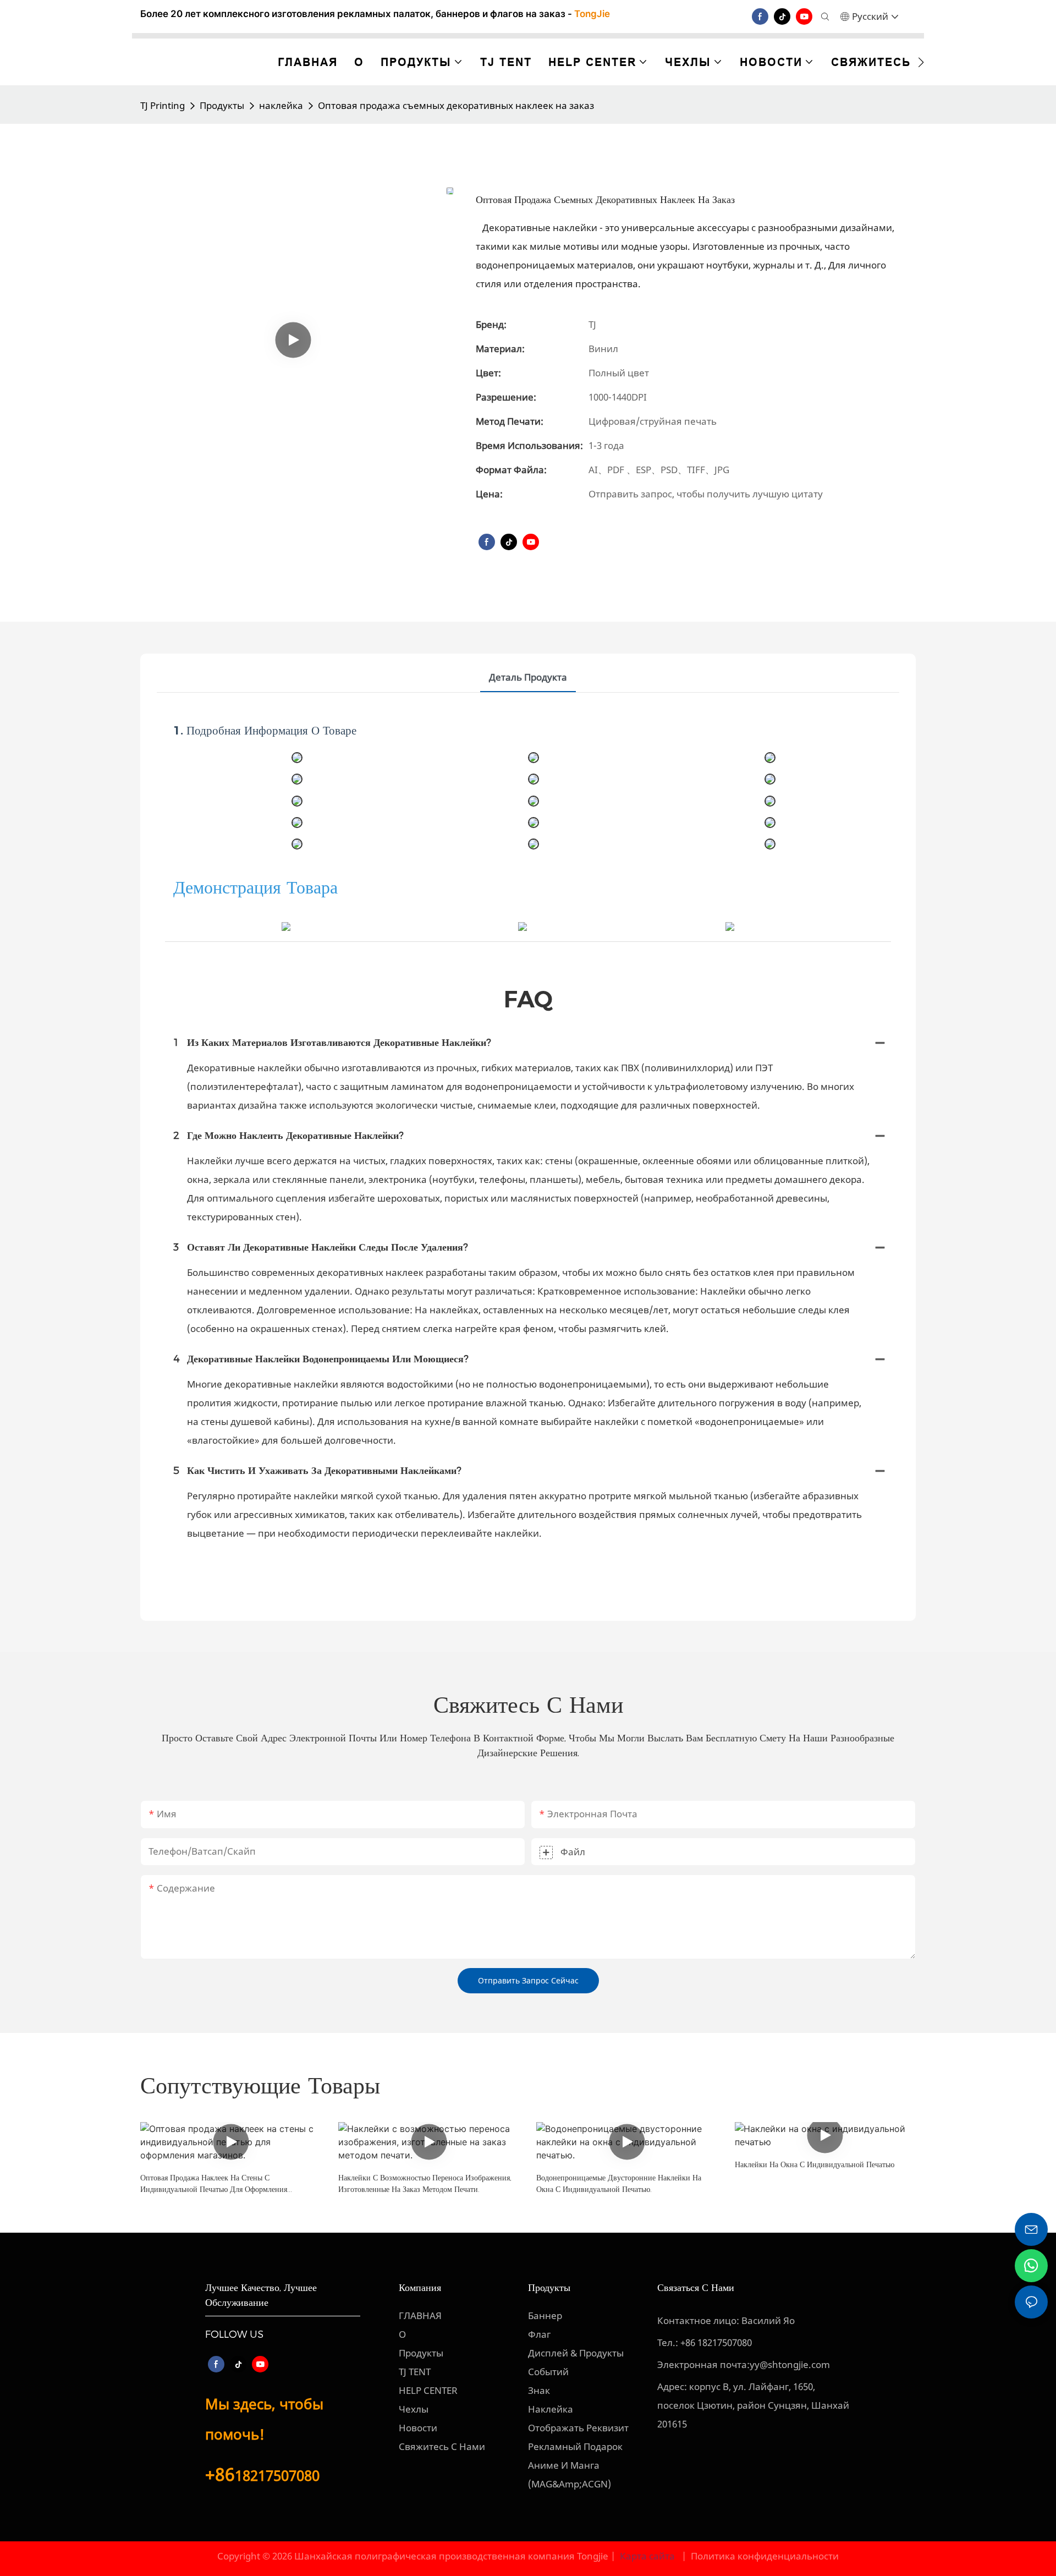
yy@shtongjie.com (790, 2364)
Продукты (222, 105)
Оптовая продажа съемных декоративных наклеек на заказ (456, 105)
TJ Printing (163, 105)
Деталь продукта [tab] (528, 677)
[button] (921, 62)
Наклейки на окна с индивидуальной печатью (815, 2164)
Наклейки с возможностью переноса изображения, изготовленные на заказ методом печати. (425, 2183)
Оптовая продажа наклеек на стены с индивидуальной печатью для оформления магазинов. (214, 2184)
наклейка (281, 105)
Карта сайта (647, 2556)
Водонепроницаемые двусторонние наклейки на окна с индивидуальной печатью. (619, 2183)
